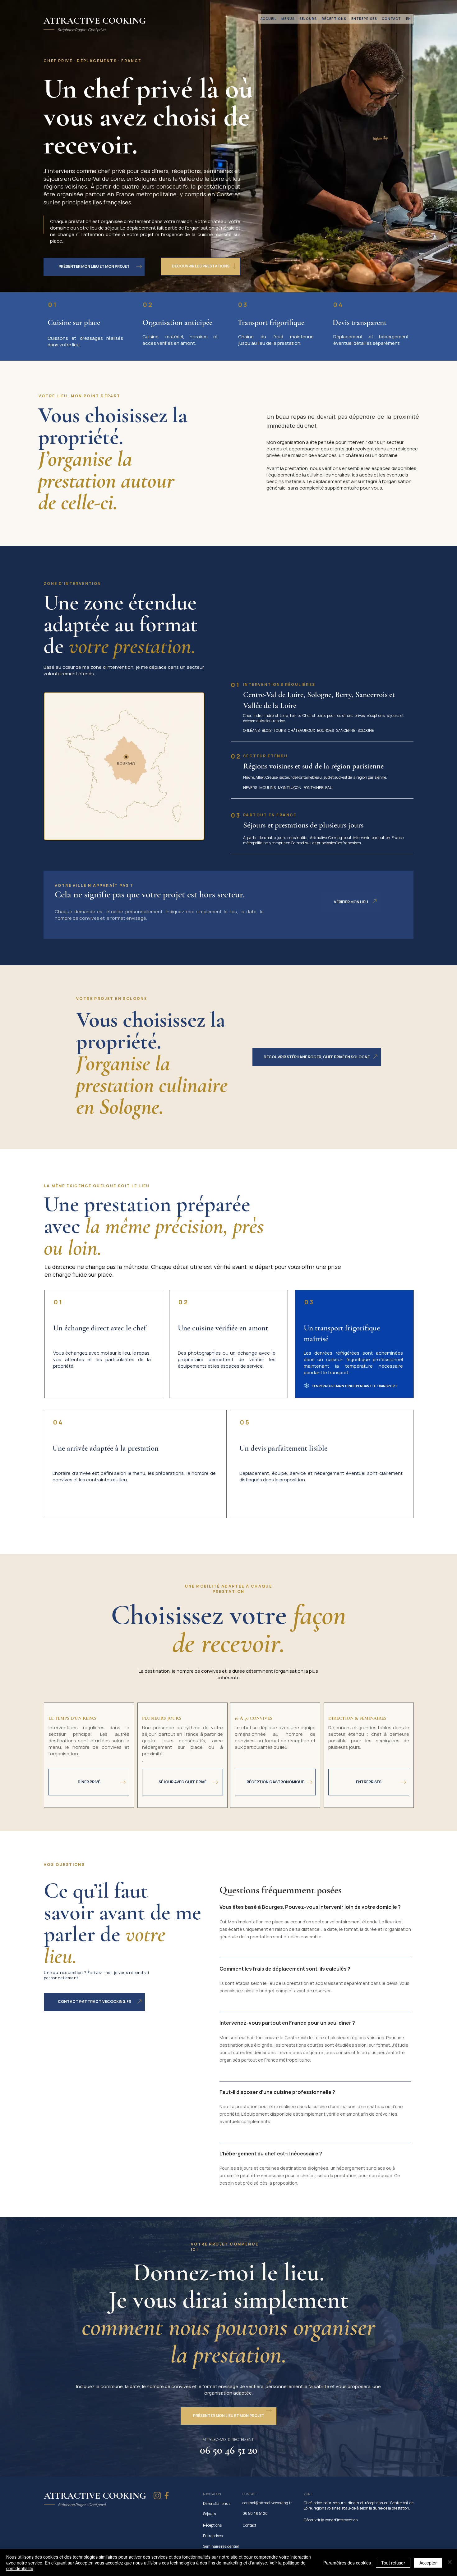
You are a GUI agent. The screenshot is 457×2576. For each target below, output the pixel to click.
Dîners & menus (217, 2503)
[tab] (315, 2050)
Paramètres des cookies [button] (347, 2563)
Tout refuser (393, 2563)
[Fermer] (450, 2562)
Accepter (428, 2563)
